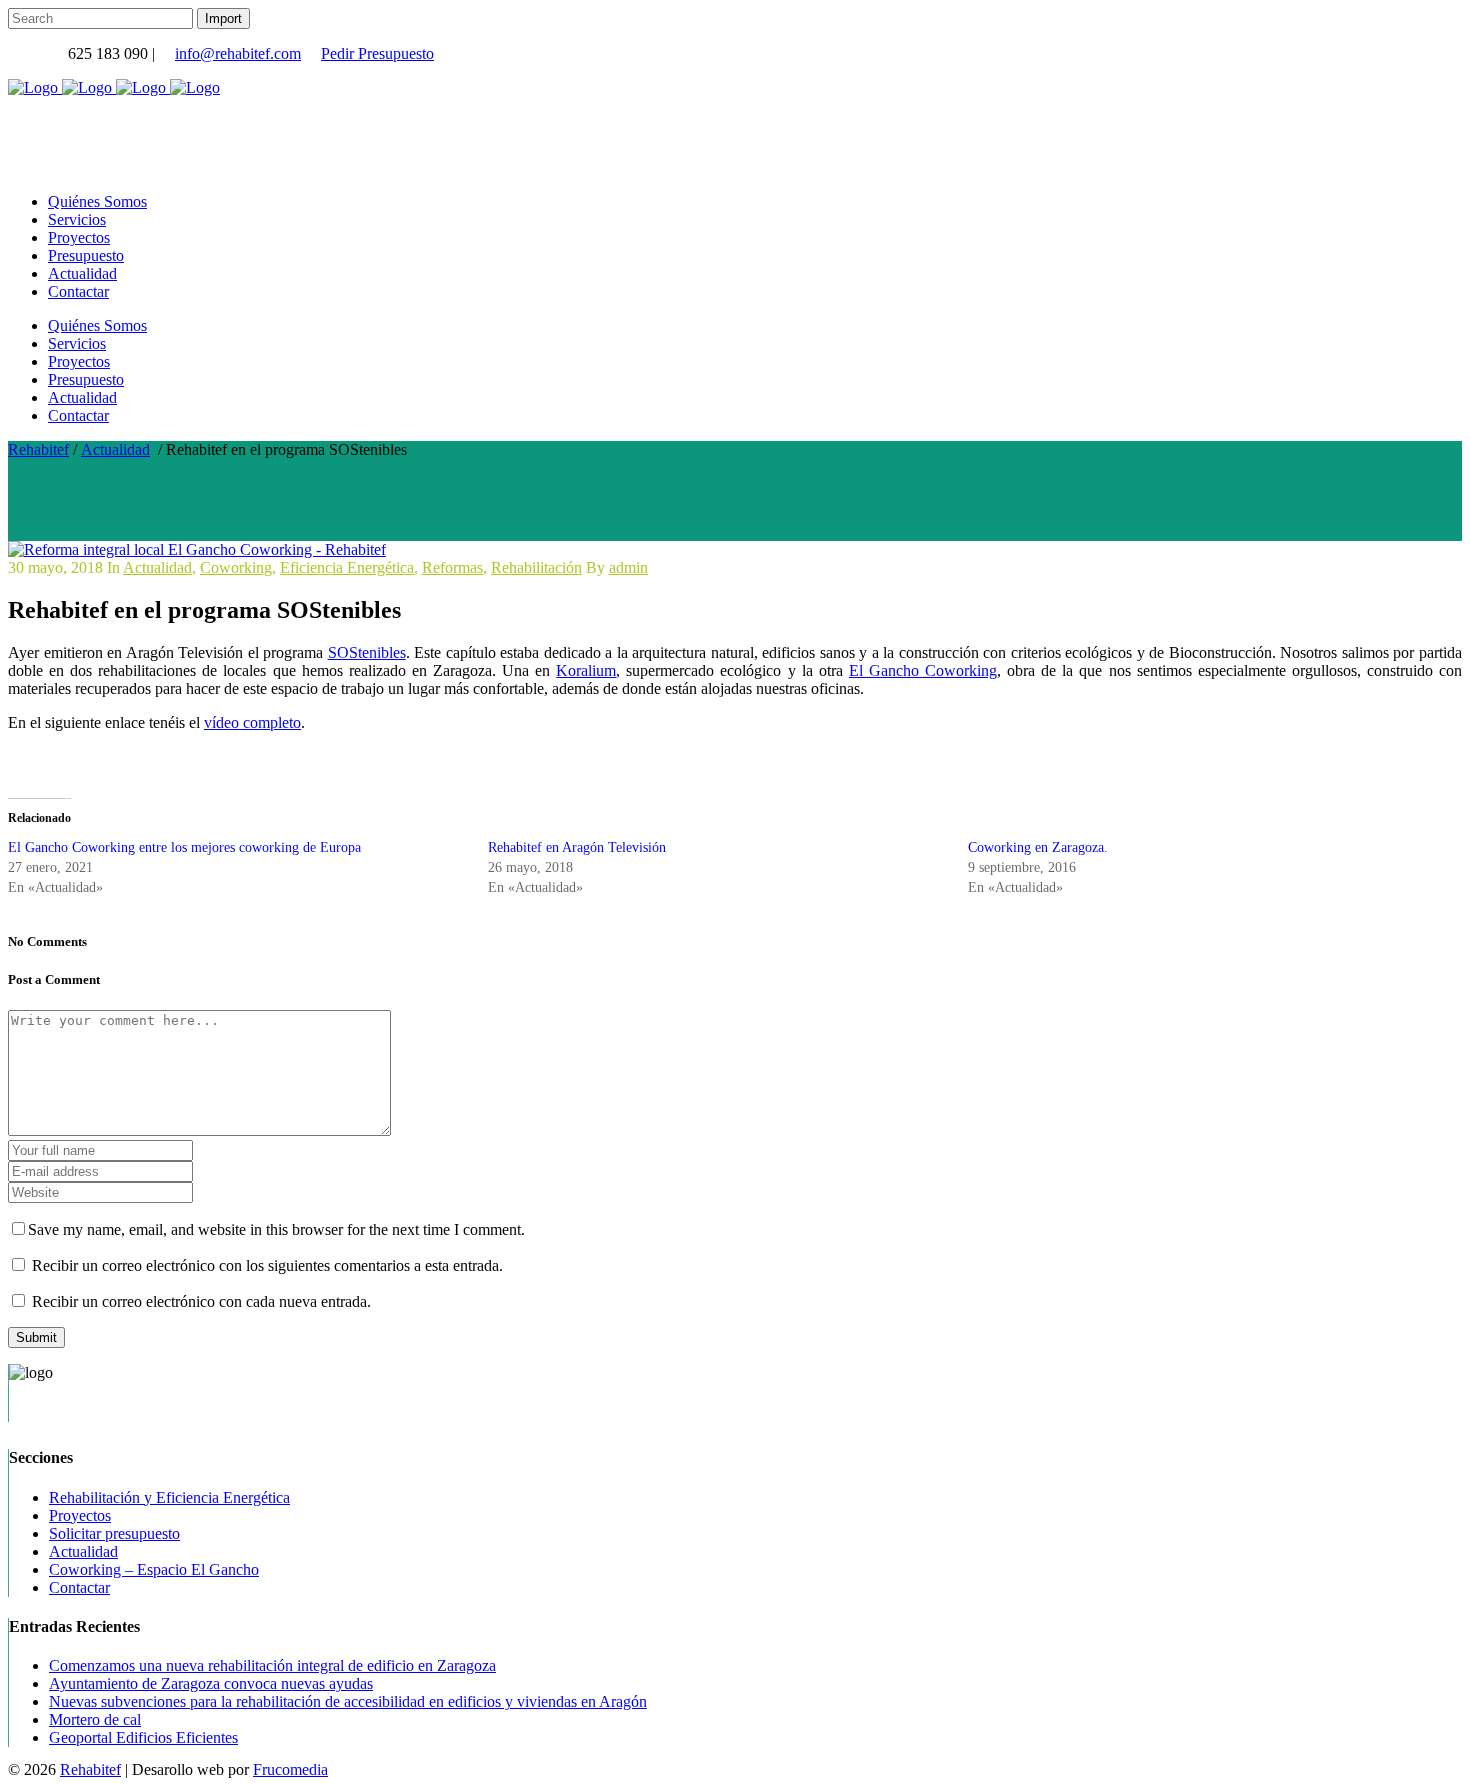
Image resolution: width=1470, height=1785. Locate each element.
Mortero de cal (95, 1719)
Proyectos (80, 1515)
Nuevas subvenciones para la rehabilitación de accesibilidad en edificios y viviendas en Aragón (348, 1701)
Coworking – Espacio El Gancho (154, 1569)
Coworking (236, 567)
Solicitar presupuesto (114, 1533)
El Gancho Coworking (923, 670)
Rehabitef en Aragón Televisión (577, 847)
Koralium (586, 670)
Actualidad (115, 449)
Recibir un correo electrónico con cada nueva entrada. (201, 1301)
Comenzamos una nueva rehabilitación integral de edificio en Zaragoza (272, 1665)
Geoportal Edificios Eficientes (143, 1737)
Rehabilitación (536, 567)
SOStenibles (367, 652)
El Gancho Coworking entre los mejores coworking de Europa (184, 847)
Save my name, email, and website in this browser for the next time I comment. (276, 1229)
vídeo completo (252, 722)
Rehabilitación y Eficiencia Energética (169, 1497)
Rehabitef (38, 449)
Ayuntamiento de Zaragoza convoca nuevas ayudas (211, 1683)
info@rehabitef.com (238, 53)
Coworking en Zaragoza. (1038, 847)
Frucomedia (290, 1769)
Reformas (452, 567)
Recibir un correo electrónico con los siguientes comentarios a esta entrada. (267, 1265)
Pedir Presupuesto (377, 53)
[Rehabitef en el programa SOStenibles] (197, 549)
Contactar (79, 1587)
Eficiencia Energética (347, 567)
